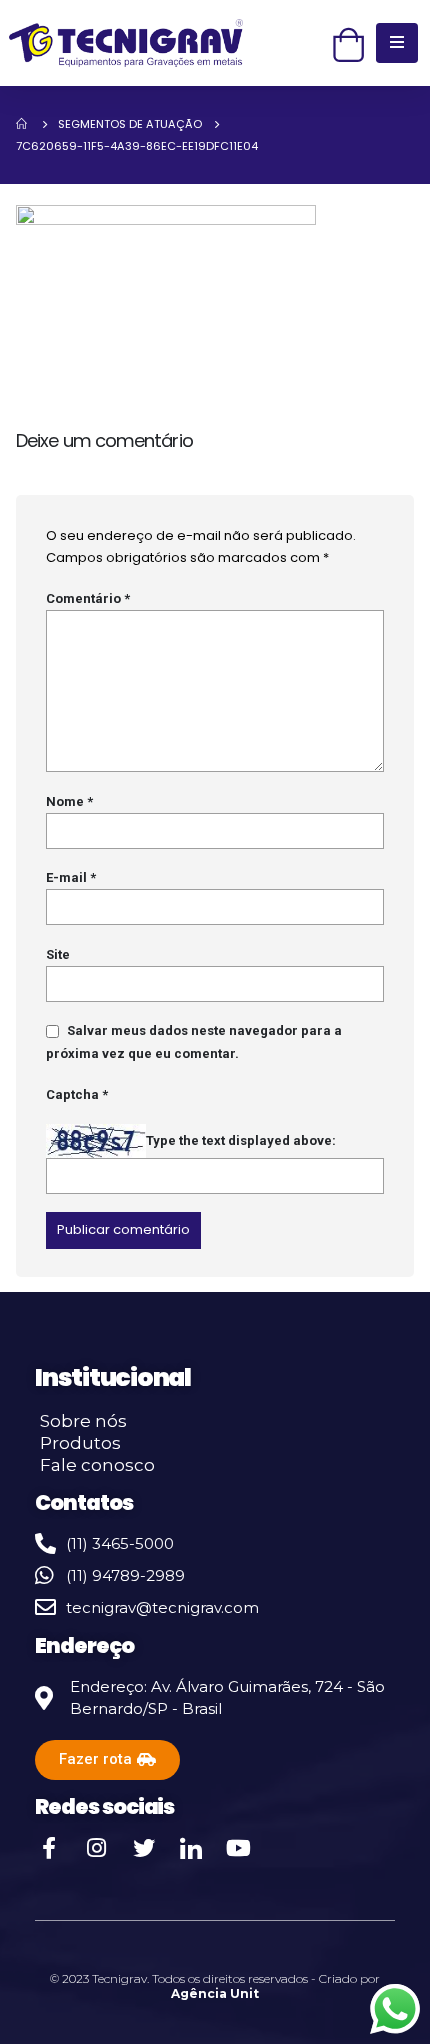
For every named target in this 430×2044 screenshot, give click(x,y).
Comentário (88, 598)
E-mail (71, 877)
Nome (69, 801)
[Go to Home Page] (23, 124)
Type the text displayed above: (241, 1140)
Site (58, 954)
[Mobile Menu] (397, 43)
